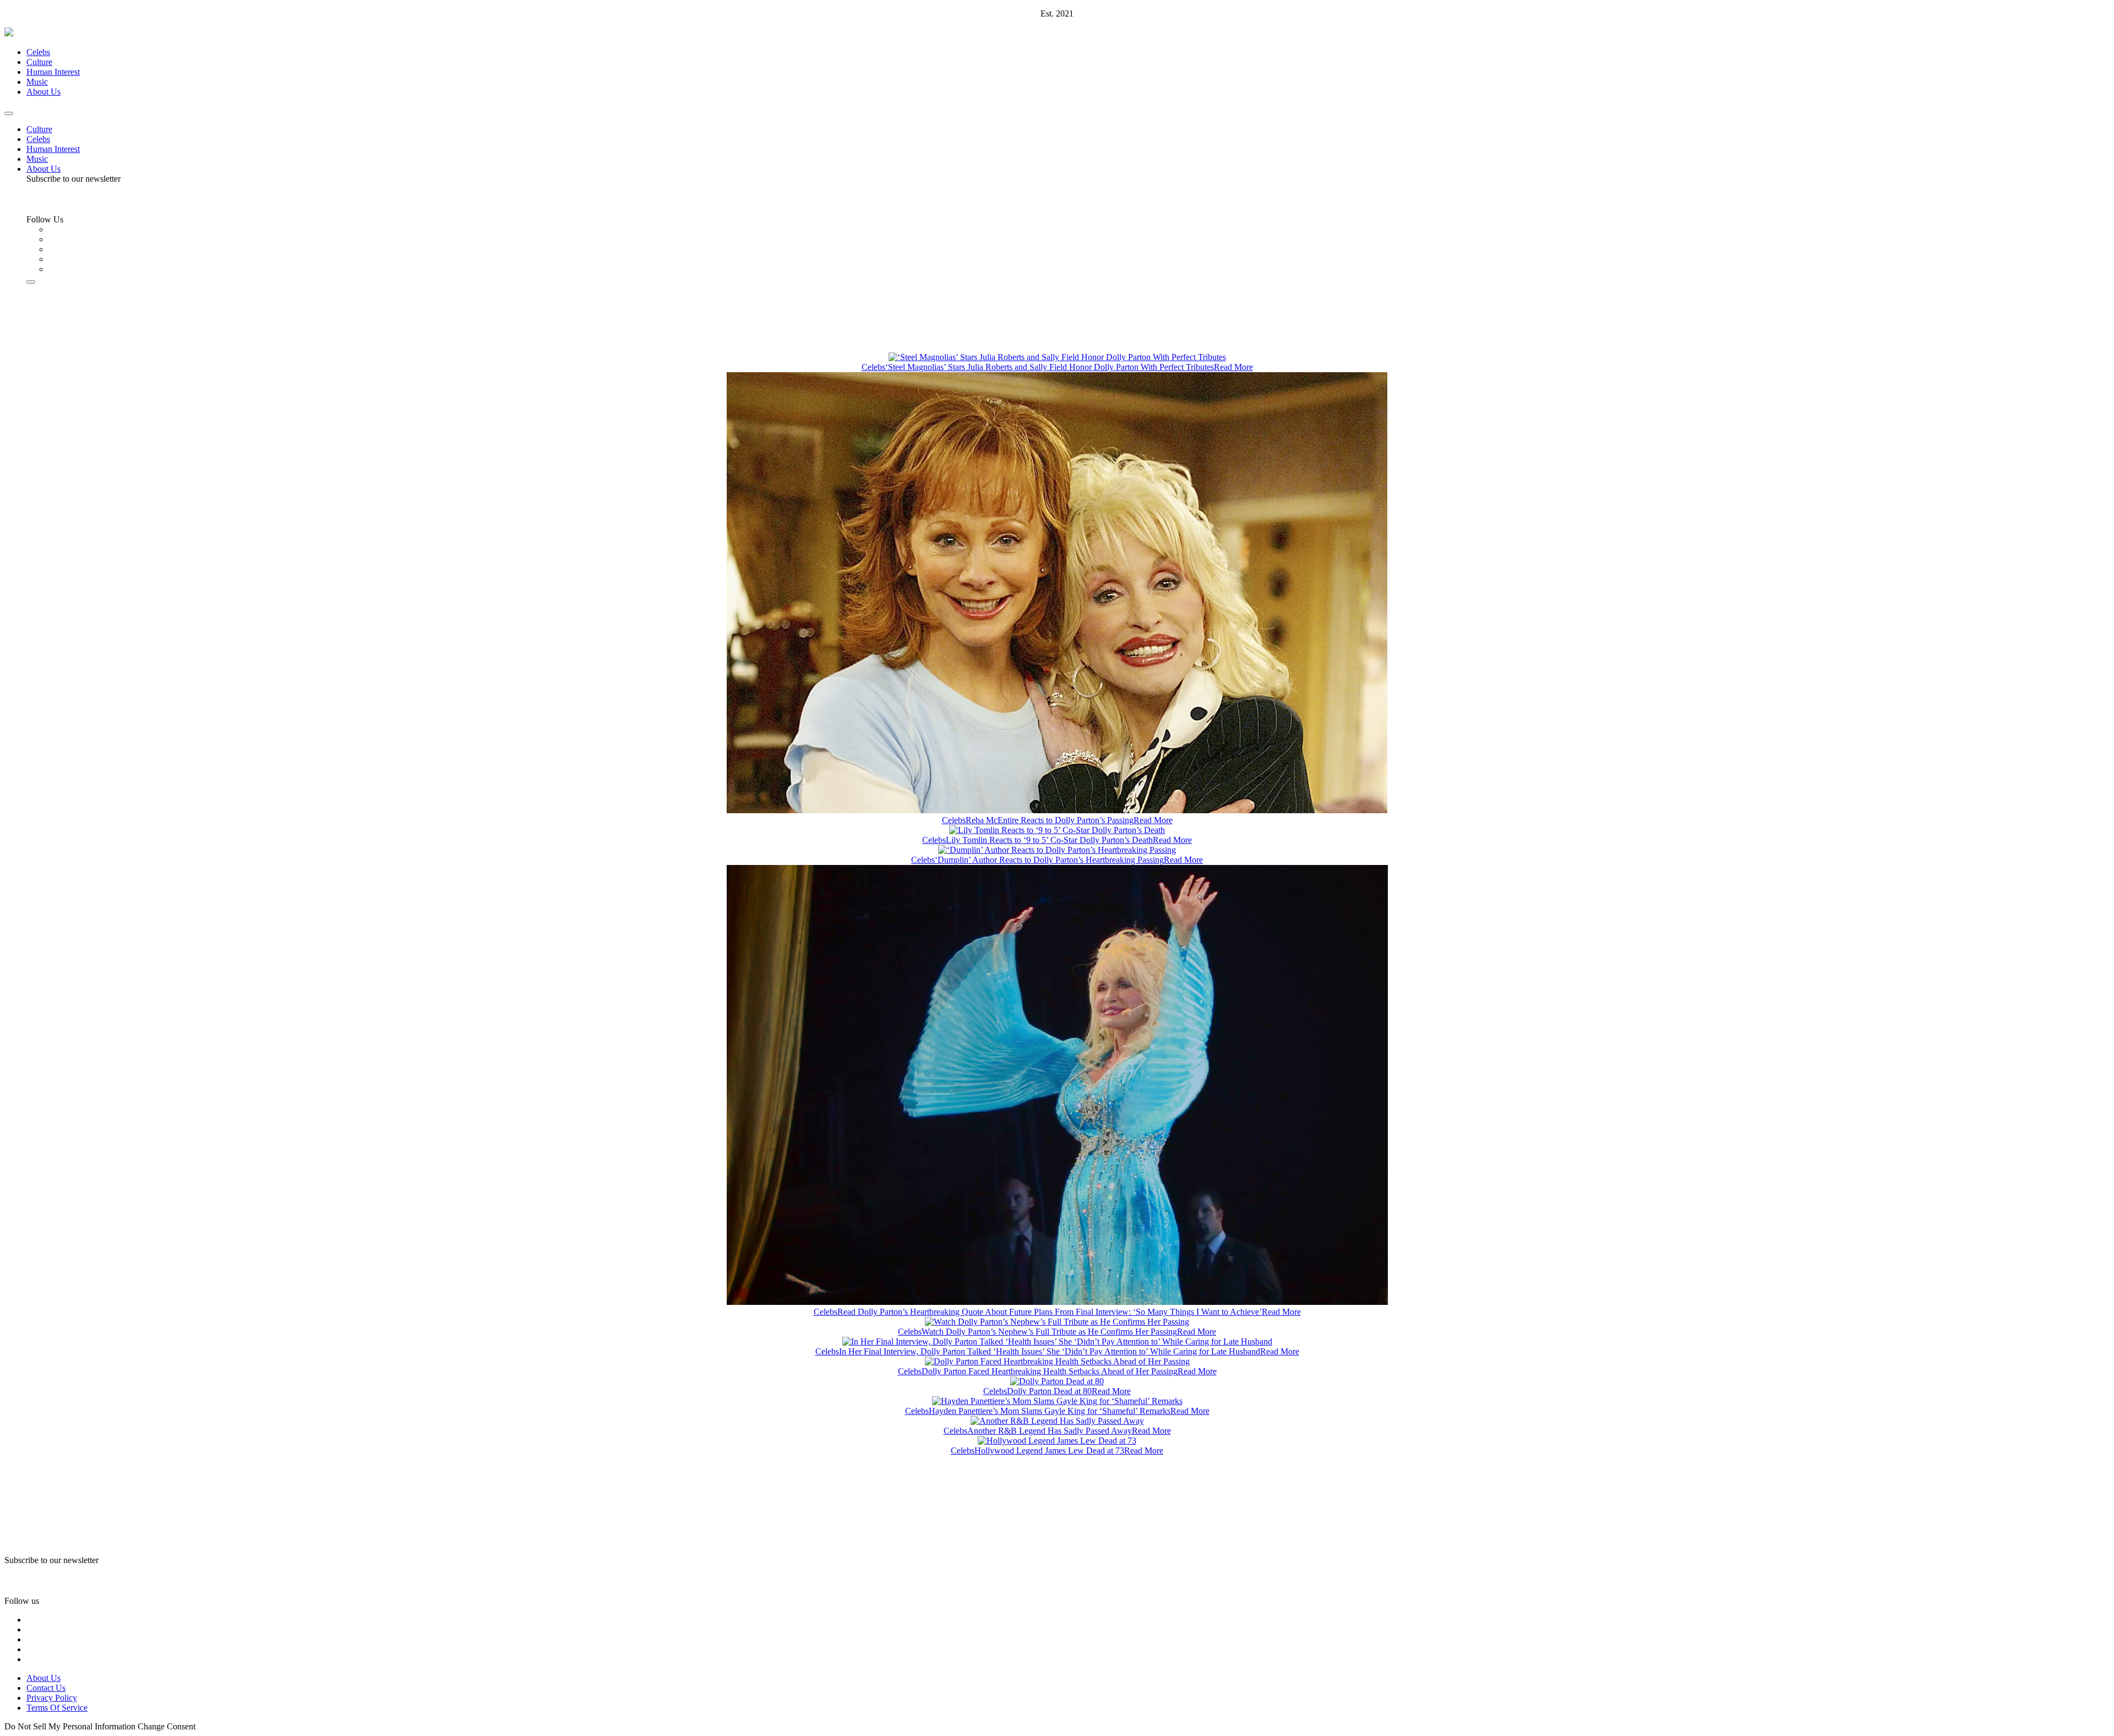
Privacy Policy (52, 1698)
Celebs (38, 52)
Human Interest (53, 72)
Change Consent (167, 1726)
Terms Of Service (57, 1708)
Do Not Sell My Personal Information (70, 1726)
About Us (43, 92)
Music (37, 82)
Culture (39, 62)
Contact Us (46, 1688)
